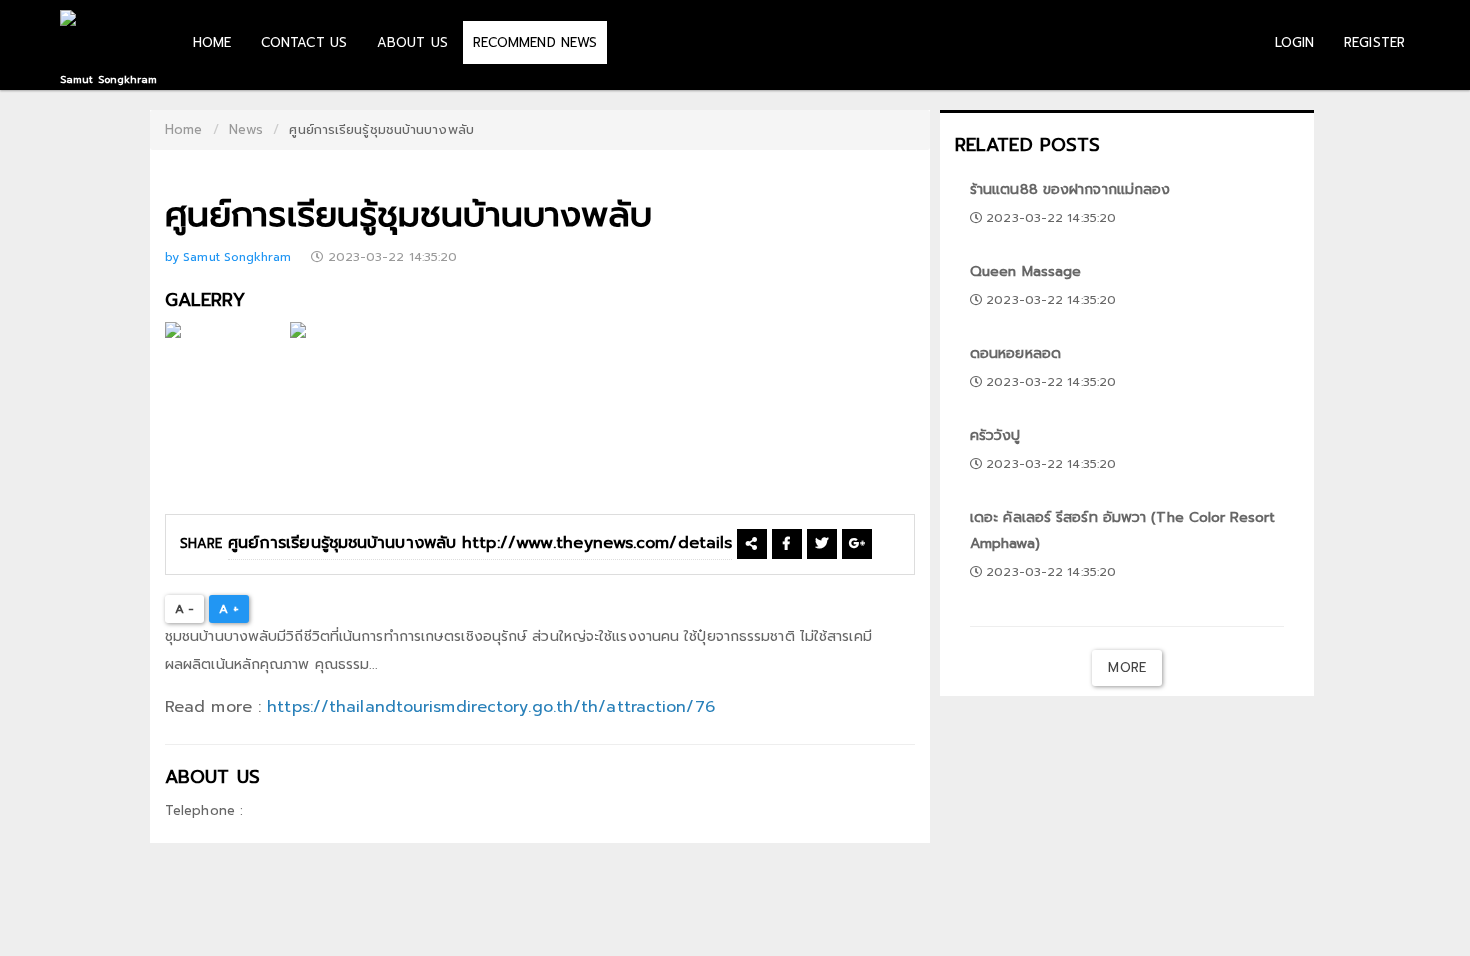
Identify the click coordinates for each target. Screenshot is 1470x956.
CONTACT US (304, 42)
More (1126, 667)
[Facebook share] (786, 543)
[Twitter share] (821, 543)
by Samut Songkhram (230, 257)
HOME (212, 42)
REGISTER (1374, 42)
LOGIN (1295, 42)
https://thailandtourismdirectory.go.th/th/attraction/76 (491, 707)
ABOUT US (412, 42)
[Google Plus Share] (857, 543)
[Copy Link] (751, 543)
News (246, 129)
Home (183, 129)
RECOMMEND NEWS (535, 42)
